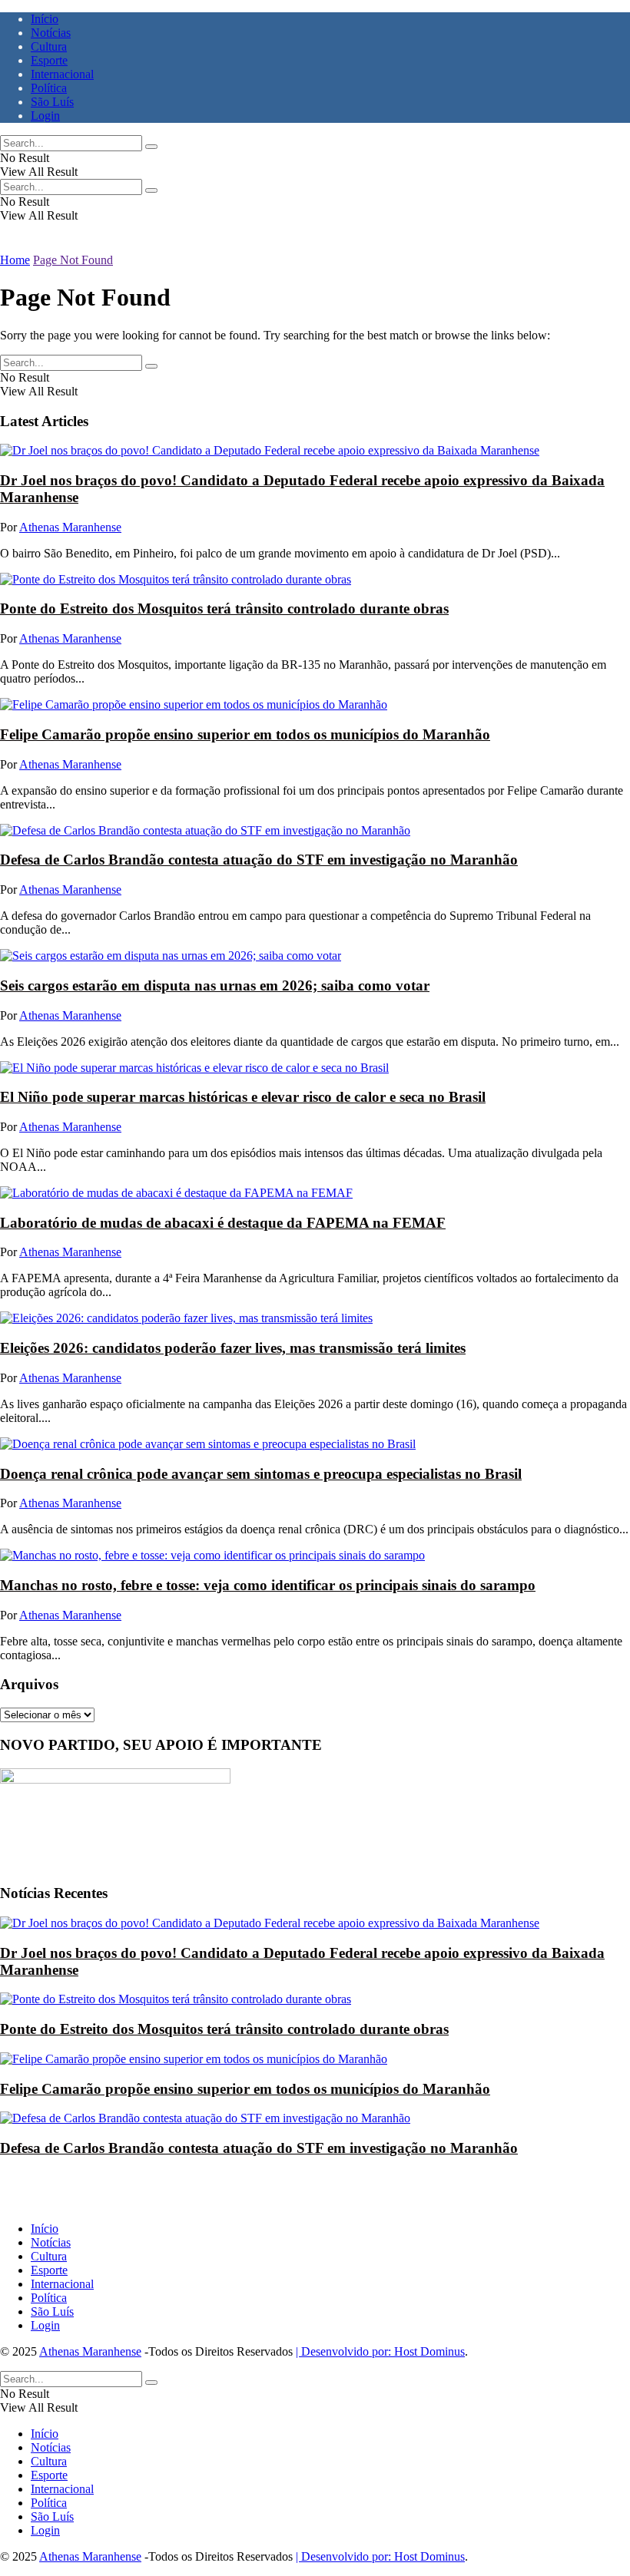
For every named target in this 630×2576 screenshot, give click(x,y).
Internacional (62, 74)
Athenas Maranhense (70, 527)
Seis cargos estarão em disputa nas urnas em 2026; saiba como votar (215, 985)
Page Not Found (73, 260)
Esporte (49, 60)
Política (49, 88)
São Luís (52, 102)
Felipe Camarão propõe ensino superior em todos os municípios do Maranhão (245, 734)
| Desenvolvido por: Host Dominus (380, 2351)
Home (15, 260)
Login (45, 116)
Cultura (49, 46)
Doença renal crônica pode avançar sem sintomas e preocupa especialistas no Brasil (261, 1474)
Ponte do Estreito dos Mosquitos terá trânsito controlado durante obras (224, 608)
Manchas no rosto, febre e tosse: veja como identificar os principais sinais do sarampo (268, 1585)
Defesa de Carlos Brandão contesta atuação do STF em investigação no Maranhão (259, 860)
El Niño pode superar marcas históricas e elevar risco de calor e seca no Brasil (243, 1097)
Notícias (51, 33)
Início (45, 19)
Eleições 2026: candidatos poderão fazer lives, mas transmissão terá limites (233, 1348)
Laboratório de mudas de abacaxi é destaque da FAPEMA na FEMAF (223, 1223)
